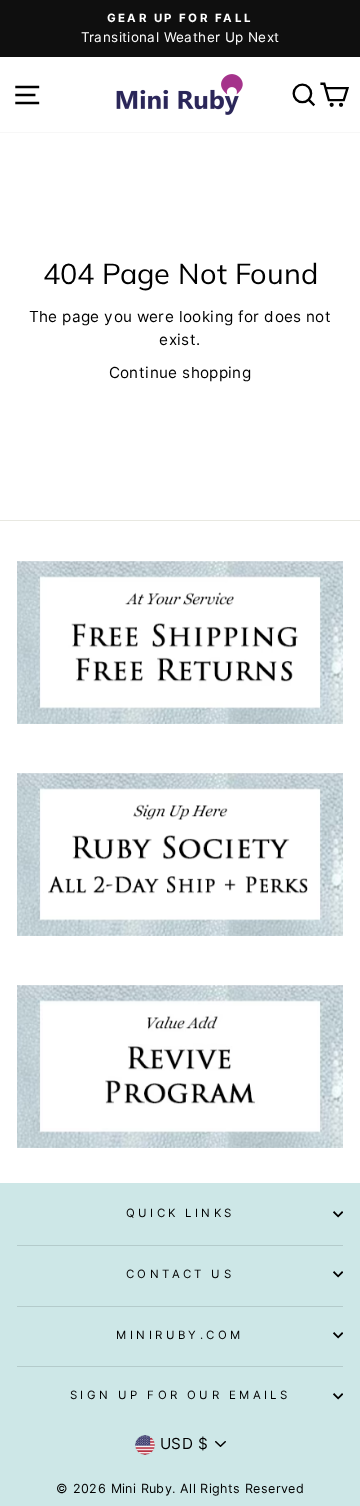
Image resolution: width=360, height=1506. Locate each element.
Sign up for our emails (180, 1395)
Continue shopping (180, 372)
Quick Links (180, 1213)
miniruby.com (179, 1335)
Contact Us (180, 1274)
